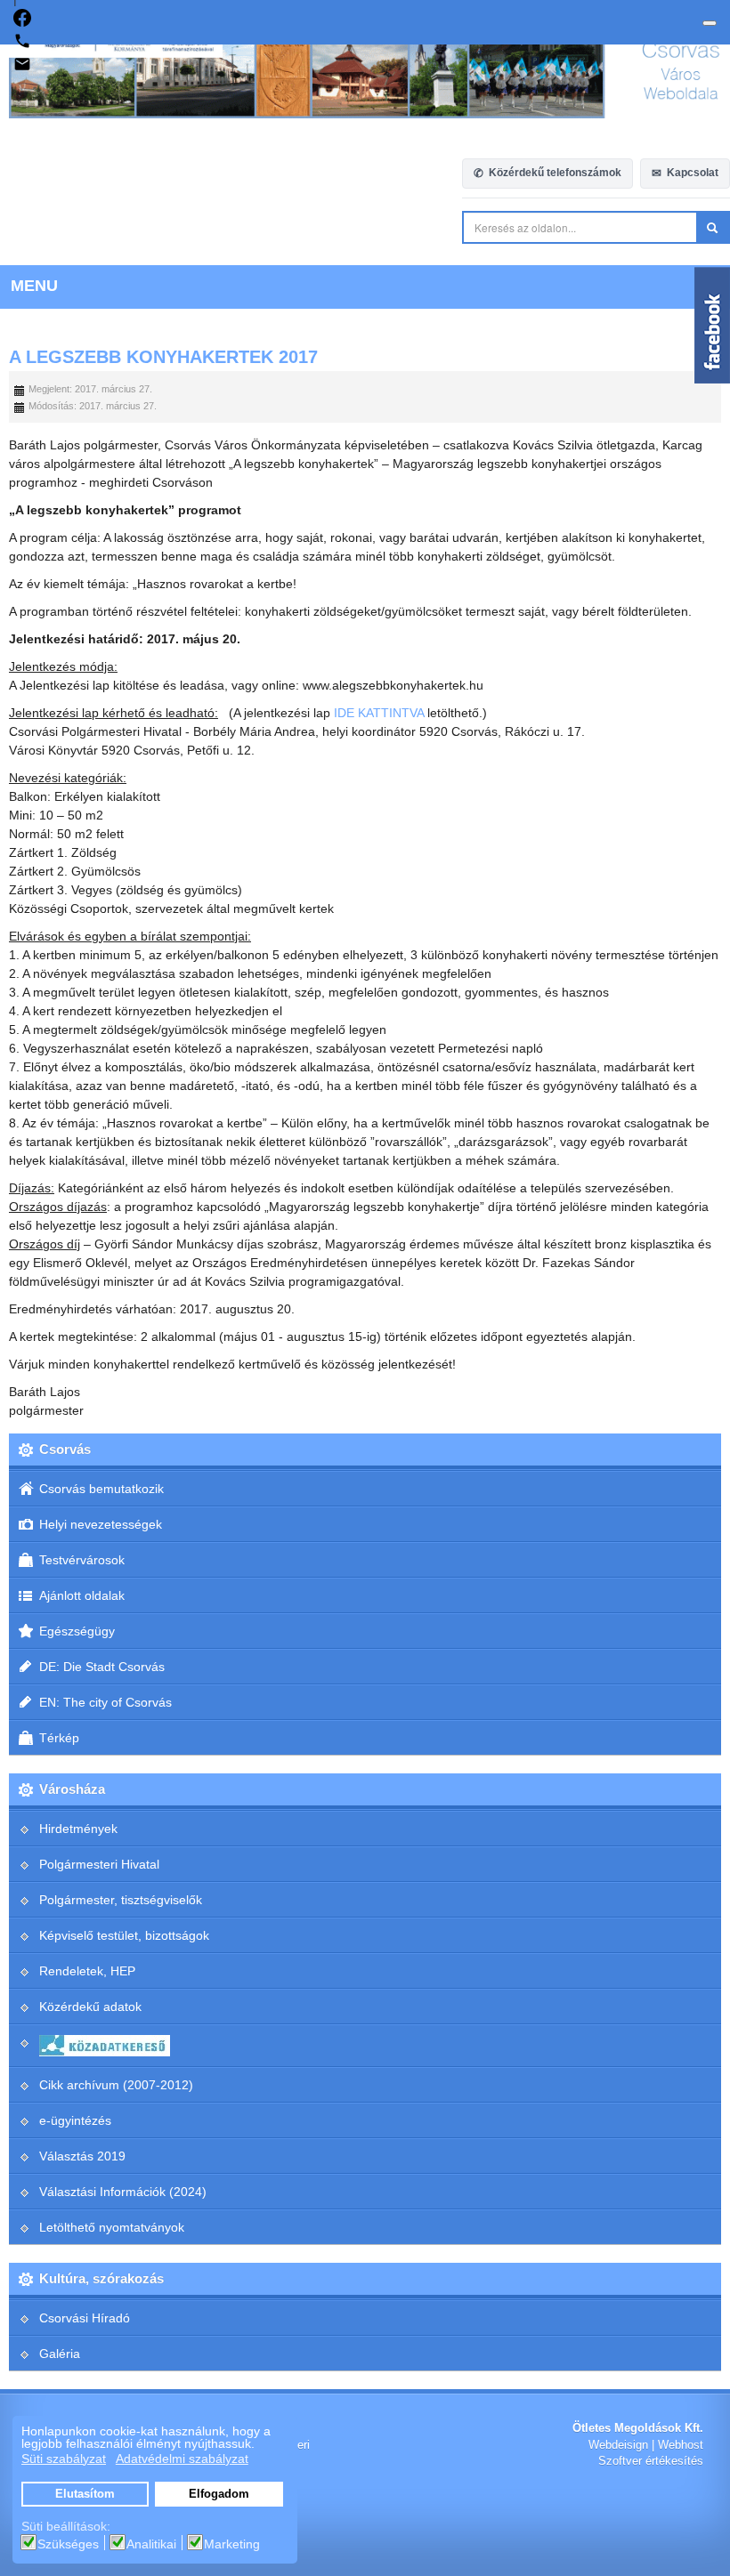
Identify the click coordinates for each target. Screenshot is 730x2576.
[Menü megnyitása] (710, 23)
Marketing (232, 2544)
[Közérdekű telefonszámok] (22, 45)
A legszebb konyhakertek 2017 (163, 357)
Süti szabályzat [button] (64, 2459)
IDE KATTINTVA (379, 713)
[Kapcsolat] (22, 69)
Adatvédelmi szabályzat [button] (182, 2459)
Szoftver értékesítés (651, 2461)
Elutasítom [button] (85, 2494)
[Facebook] (22, 22)
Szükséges (68, 2544)
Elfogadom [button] (219, 2494)
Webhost (681, 2445)
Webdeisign (618, 2445)
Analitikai (151, 2544)
